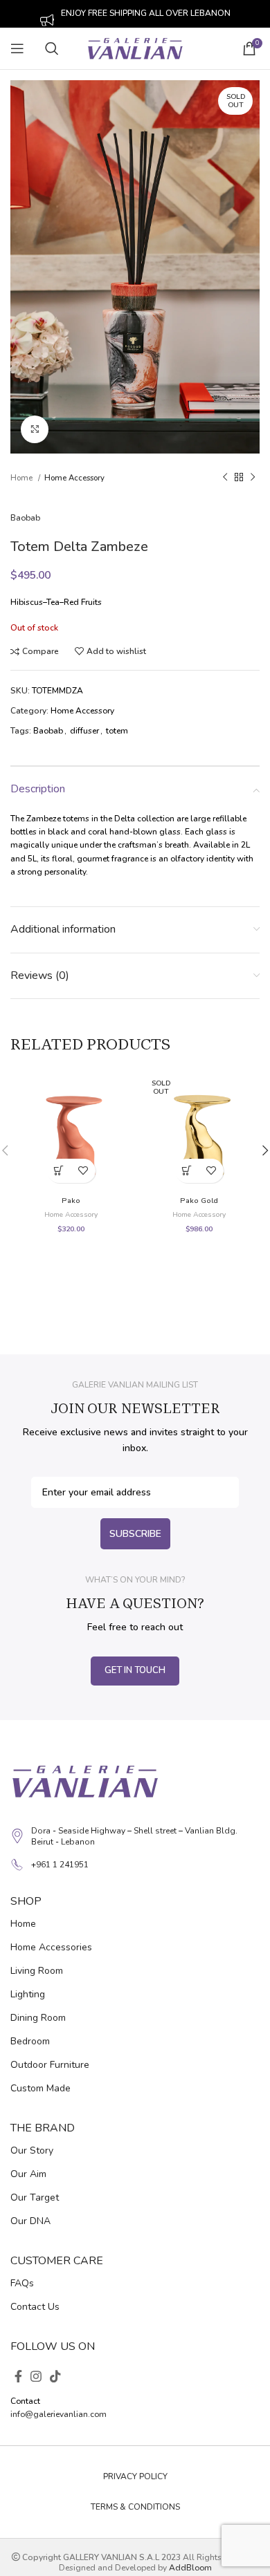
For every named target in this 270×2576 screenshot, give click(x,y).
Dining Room (38, 2018)
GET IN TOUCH (135, 1670)
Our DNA (30, 2221)
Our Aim (28, 2174)
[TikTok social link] (55, 2376)
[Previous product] (225, 478)
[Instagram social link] (36, 2376)
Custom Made (40, 2088)
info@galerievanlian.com (58, 2414)
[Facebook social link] (18, 2376)
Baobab (25, 518)
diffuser (84, 731)
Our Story (32, 2150)
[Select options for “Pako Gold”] (187, 1171)
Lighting (28, 1994)
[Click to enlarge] (35, 429)
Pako (71, 1201)
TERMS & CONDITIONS (135, 2507)
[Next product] (253, 478)
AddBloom (190, 2568)
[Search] (55, 48)
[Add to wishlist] (83, 1171)
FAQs (22, 2283)
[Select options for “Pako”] (59, 1171)
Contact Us (35, 2307)
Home (22, 478)
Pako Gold (199, 1201)
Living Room (37, 1971)
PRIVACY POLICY (135, 2476)
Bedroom (30, 2041)
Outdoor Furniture (50, 2065)
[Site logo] (135, 48)
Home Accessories (51, 1947)
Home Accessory (74, 478)
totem (117, 731)
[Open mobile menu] (17, 48)
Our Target (35, 2197)
